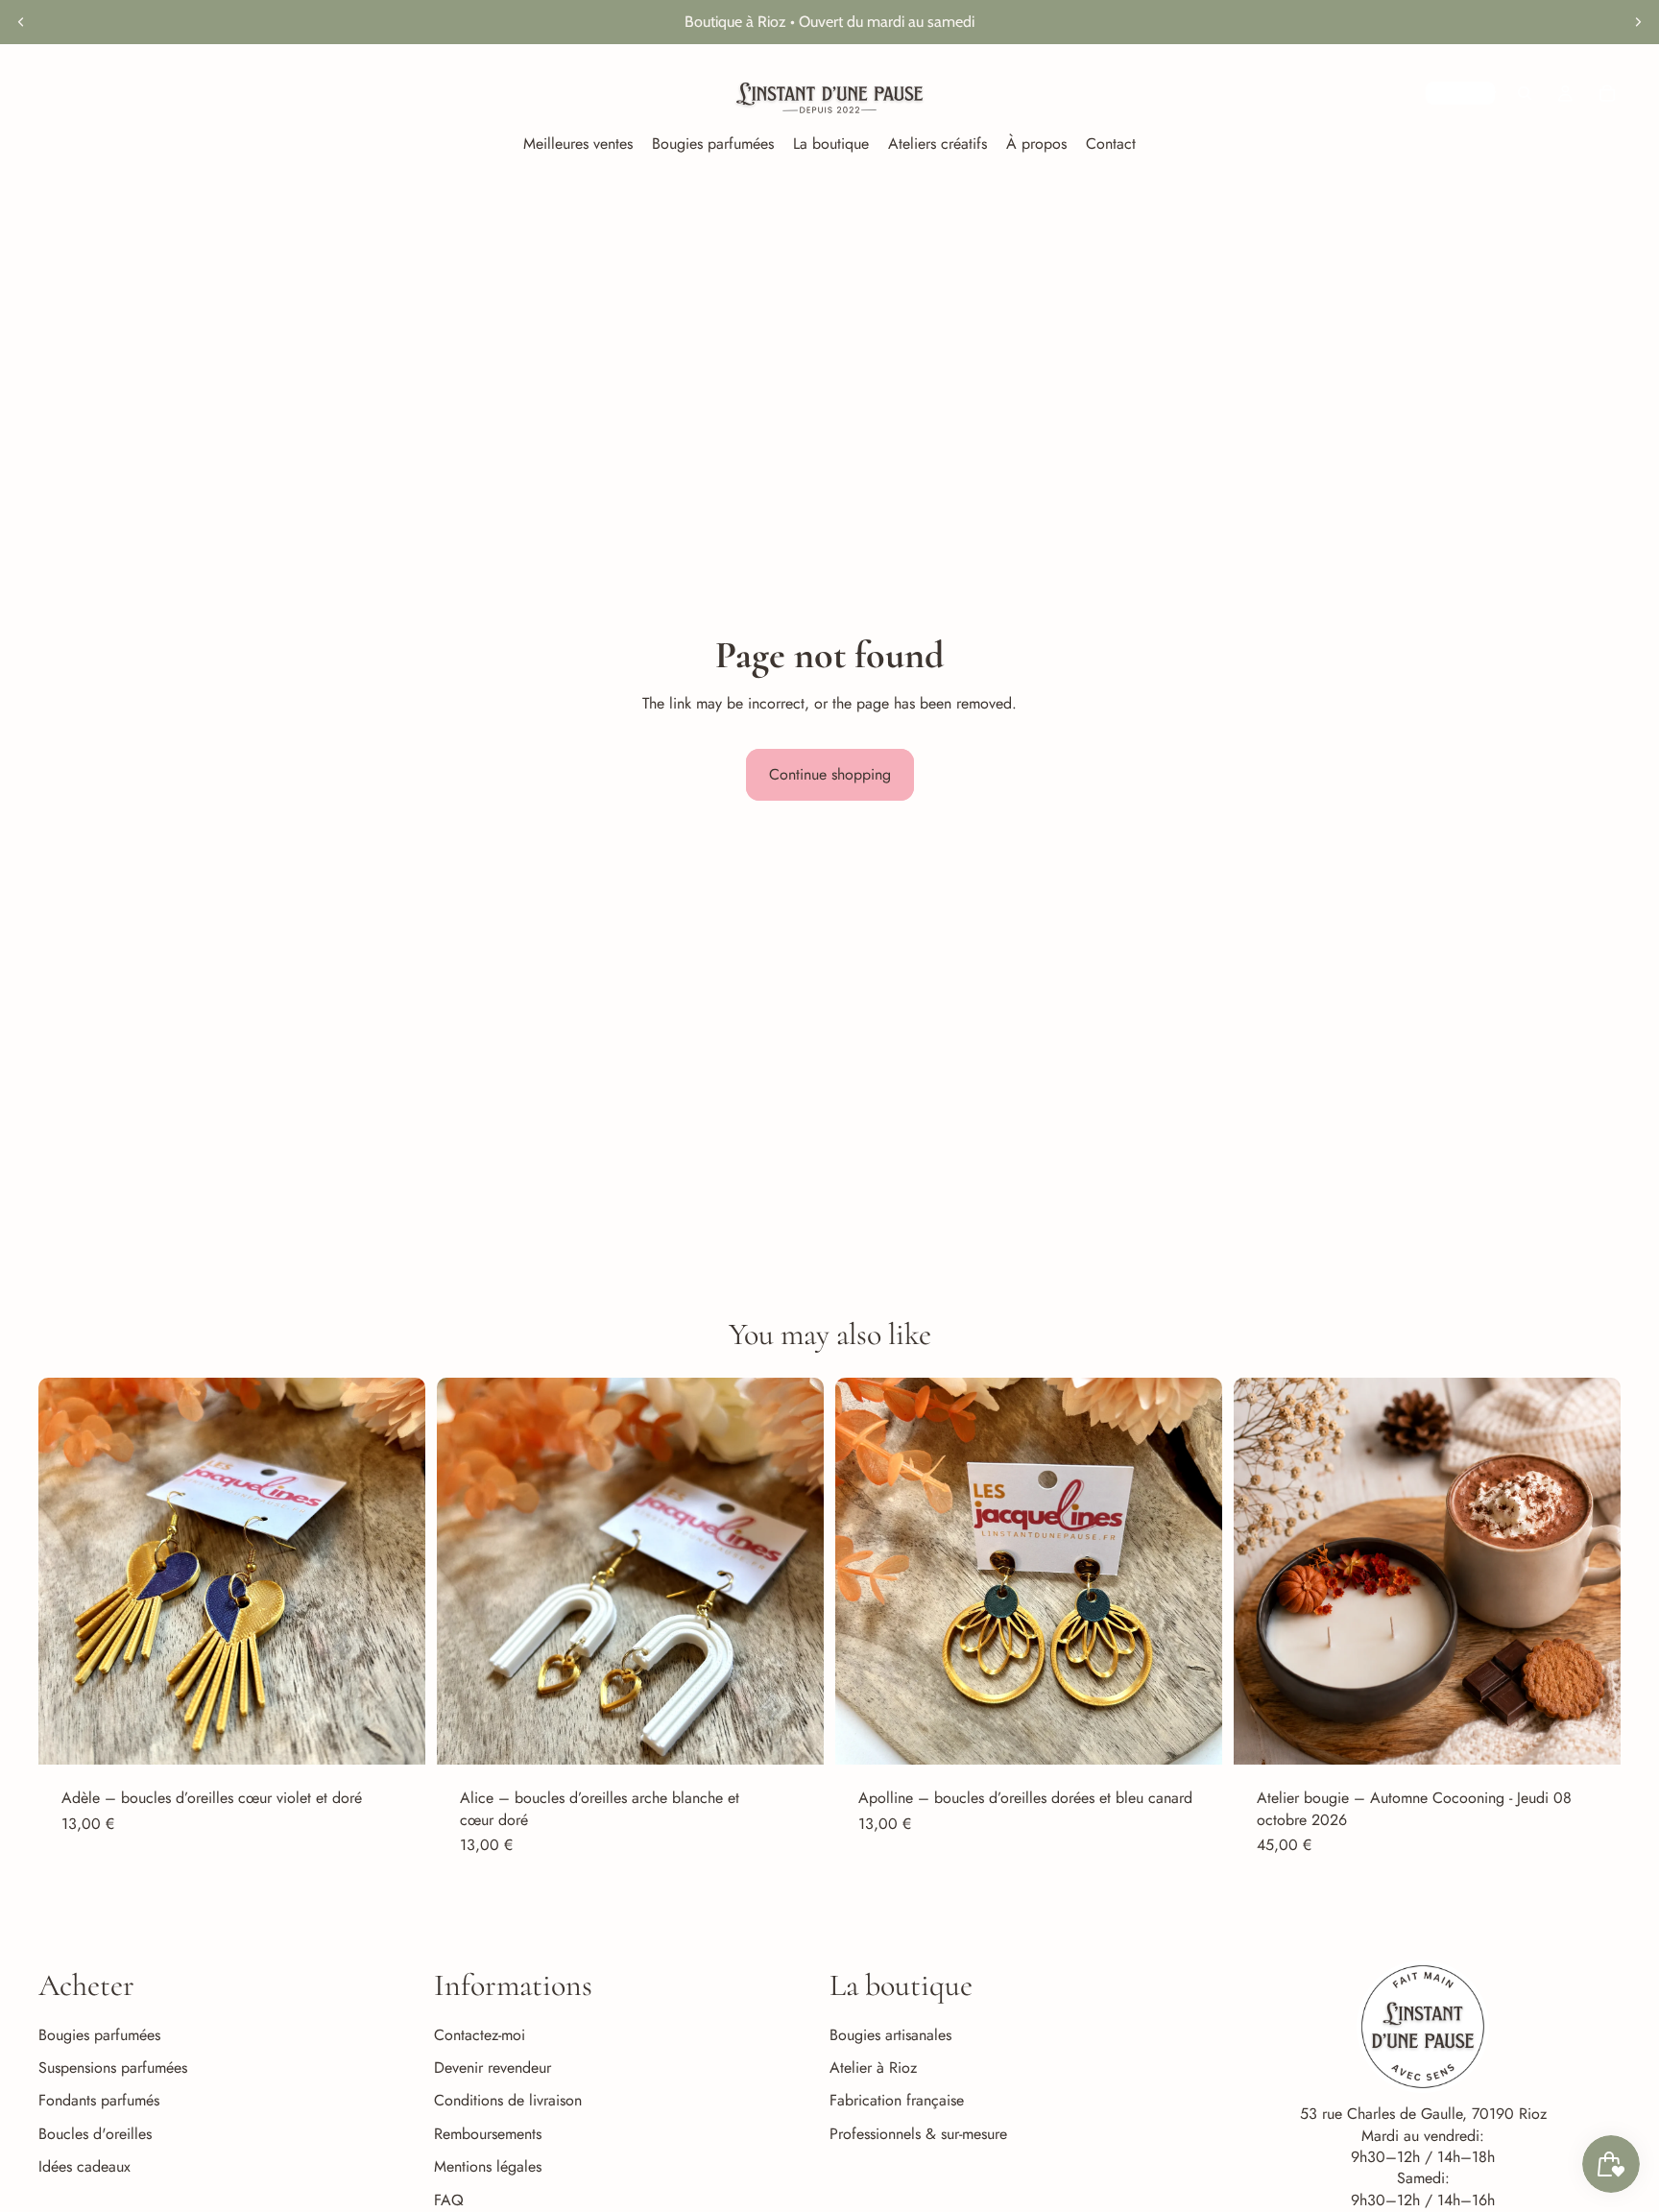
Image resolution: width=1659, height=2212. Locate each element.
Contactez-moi (480, 2035)
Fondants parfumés (99, 2101)
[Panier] (1607, 93)
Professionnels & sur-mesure (918, 2134)
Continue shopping (830, 774)
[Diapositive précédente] (21, 22)
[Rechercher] (1525, 93)
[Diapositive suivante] (1638, 22)
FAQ (449, 2200)
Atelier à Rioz (873, 2068)
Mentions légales (488, 2166)
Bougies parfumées (99, 2035)
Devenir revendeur (493, 2068)
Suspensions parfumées (113, 2068)
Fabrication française (897, 2101)
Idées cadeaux (84, 2166)
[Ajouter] (396, 1735)
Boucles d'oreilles (95, 2134)
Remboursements (488, 2134)
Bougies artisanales (890, 2035)
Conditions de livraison (508, 2101)
